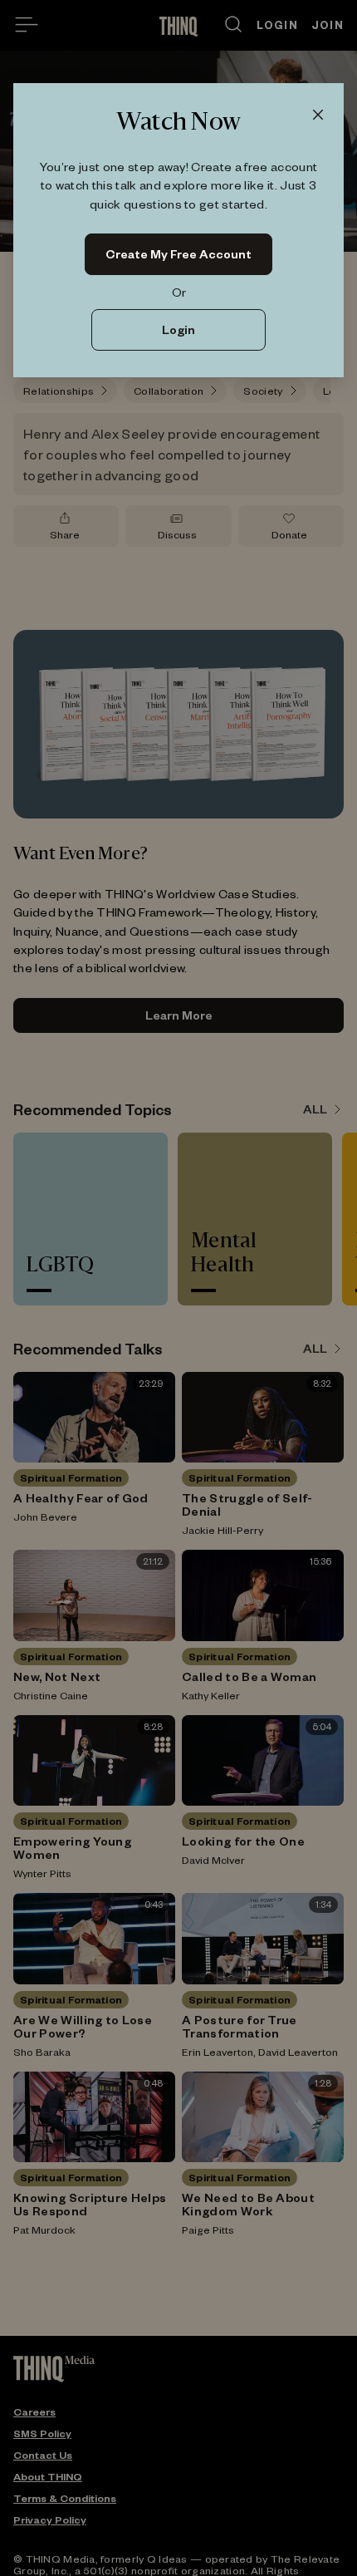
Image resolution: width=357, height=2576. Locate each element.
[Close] (318, 116)
